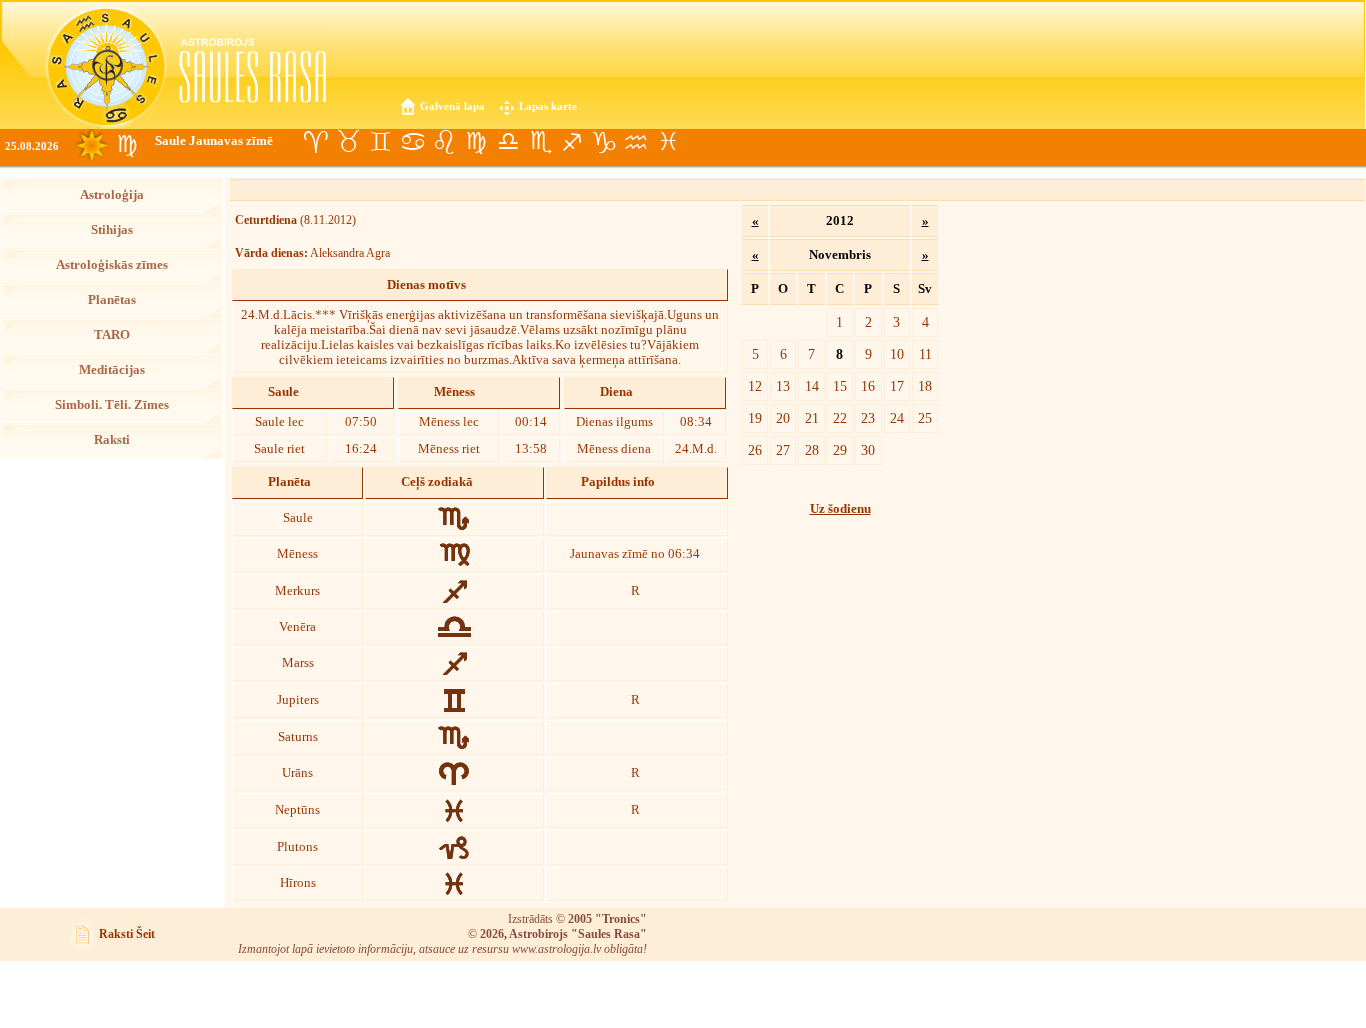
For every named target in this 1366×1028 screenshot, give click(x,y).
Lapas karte (548, 106)
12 (755, 386)
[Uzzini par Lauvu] (444, 142)
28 (812, 450)
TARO (112, 335)
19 (755, 418)
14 (812, 386)
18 (925, 386)
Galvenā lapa (452, 106)
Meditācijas (112, 370)
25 (925, 418)
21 (812, 418)
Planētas (112, 300)
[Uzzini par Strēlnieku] (572, 142)
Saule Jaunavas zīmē (214, 141)
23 (868, 418)
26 (755, 450)
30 (868, 450)
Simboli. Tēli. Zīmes (112, 405)
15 (840, 386)
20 (783, 418)
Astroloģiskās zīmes (112, 265)
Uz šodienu (840, 509)
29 (840, 450)
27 (783, 450)
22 (840, 418)
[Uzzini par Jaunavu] (476, 142)
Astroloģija (112, 195)
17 (897, 386)
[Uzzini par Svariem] (508, 142)
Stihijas (112, 230)
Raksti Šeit (127, 934)
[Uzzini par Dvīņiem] (380, 142)
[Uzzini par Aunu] (316, 142)
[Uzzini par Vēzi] (412, 142)
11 (925, 354)
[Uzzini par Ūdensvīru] (636, 142)
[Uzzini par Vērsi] (348, 142)
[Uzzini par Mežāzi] (604, 142)
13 (783, 386)
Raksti (112, 440)
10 (897, 354)
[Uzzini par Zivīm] (668, 142)
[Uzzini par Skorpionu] (540, 142)
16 (868, 386)
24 (897, 418)
